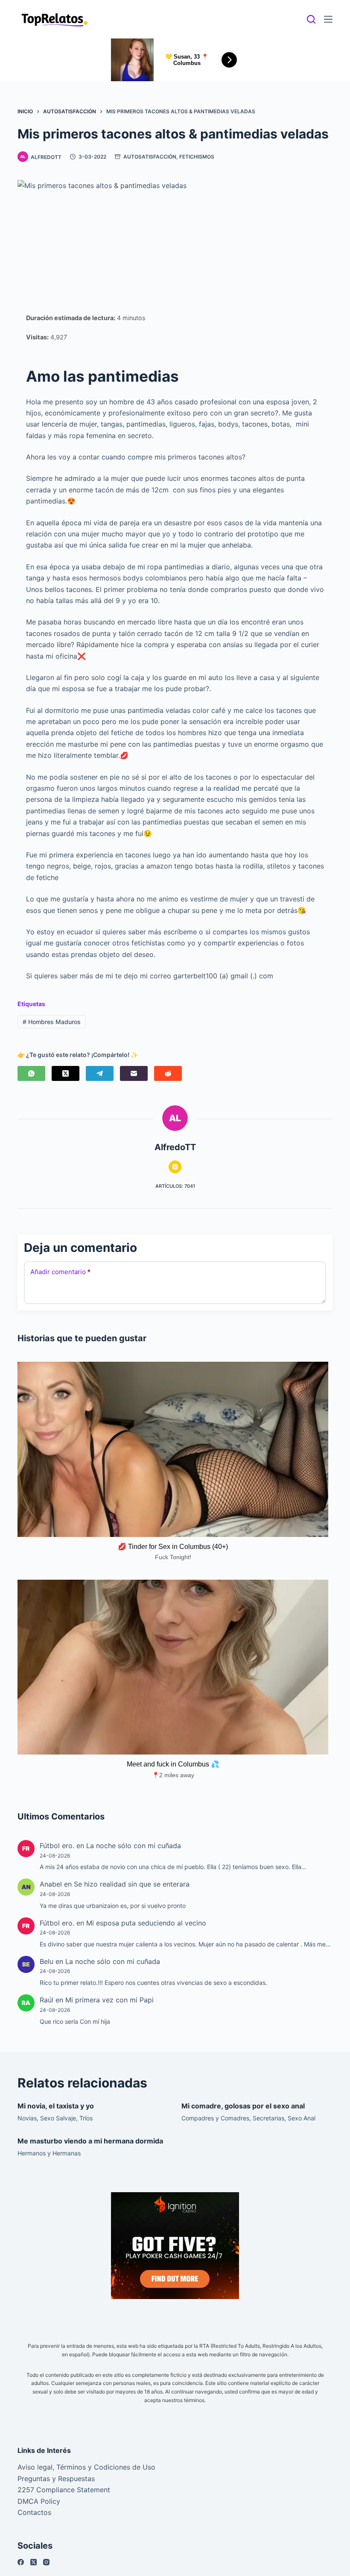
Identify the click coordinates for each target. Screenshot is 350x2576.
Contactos (34, 2512)
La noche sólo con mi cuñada (134, 1846)
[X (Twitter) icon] (175, 1167)
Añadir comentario (60, 1272)
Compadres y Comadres (215, 2118)
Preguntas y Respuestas (56, 2479)
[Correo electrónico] (134, 1073)
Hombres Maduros (52, 1022)
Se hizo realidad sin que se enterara (132, 1884)
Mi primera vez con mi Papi (109, 2000)
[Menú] (328, 19)
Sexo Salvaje (58, 2118)
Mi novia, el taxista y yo (56, 2106)
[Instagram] (46, 2562)
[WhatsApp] (31, 1073)
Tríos (86, 2118)
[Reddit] (168, 1073)
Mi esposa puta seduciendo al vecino (146, 1923)
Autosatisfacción (150, 157)
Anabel (51, 1884)
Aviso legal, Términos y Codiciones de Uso (86, 2467)
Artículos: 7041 (175, 1186)
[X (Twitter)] (66, 1073)
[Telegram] (100, 1073)
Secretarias (268, 2118)
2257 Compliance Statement (64, 2490)
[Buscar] (311, 19)
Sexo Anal (302, 2118)
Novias (27, 2118)
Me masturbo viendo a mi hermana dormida (90, 2141)
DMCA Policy (39, 2501)
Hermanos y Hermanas (49, 2153)
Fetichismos (197, 157)
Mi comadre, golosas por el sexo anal (243, 2106)
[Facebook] (21, 2562)
